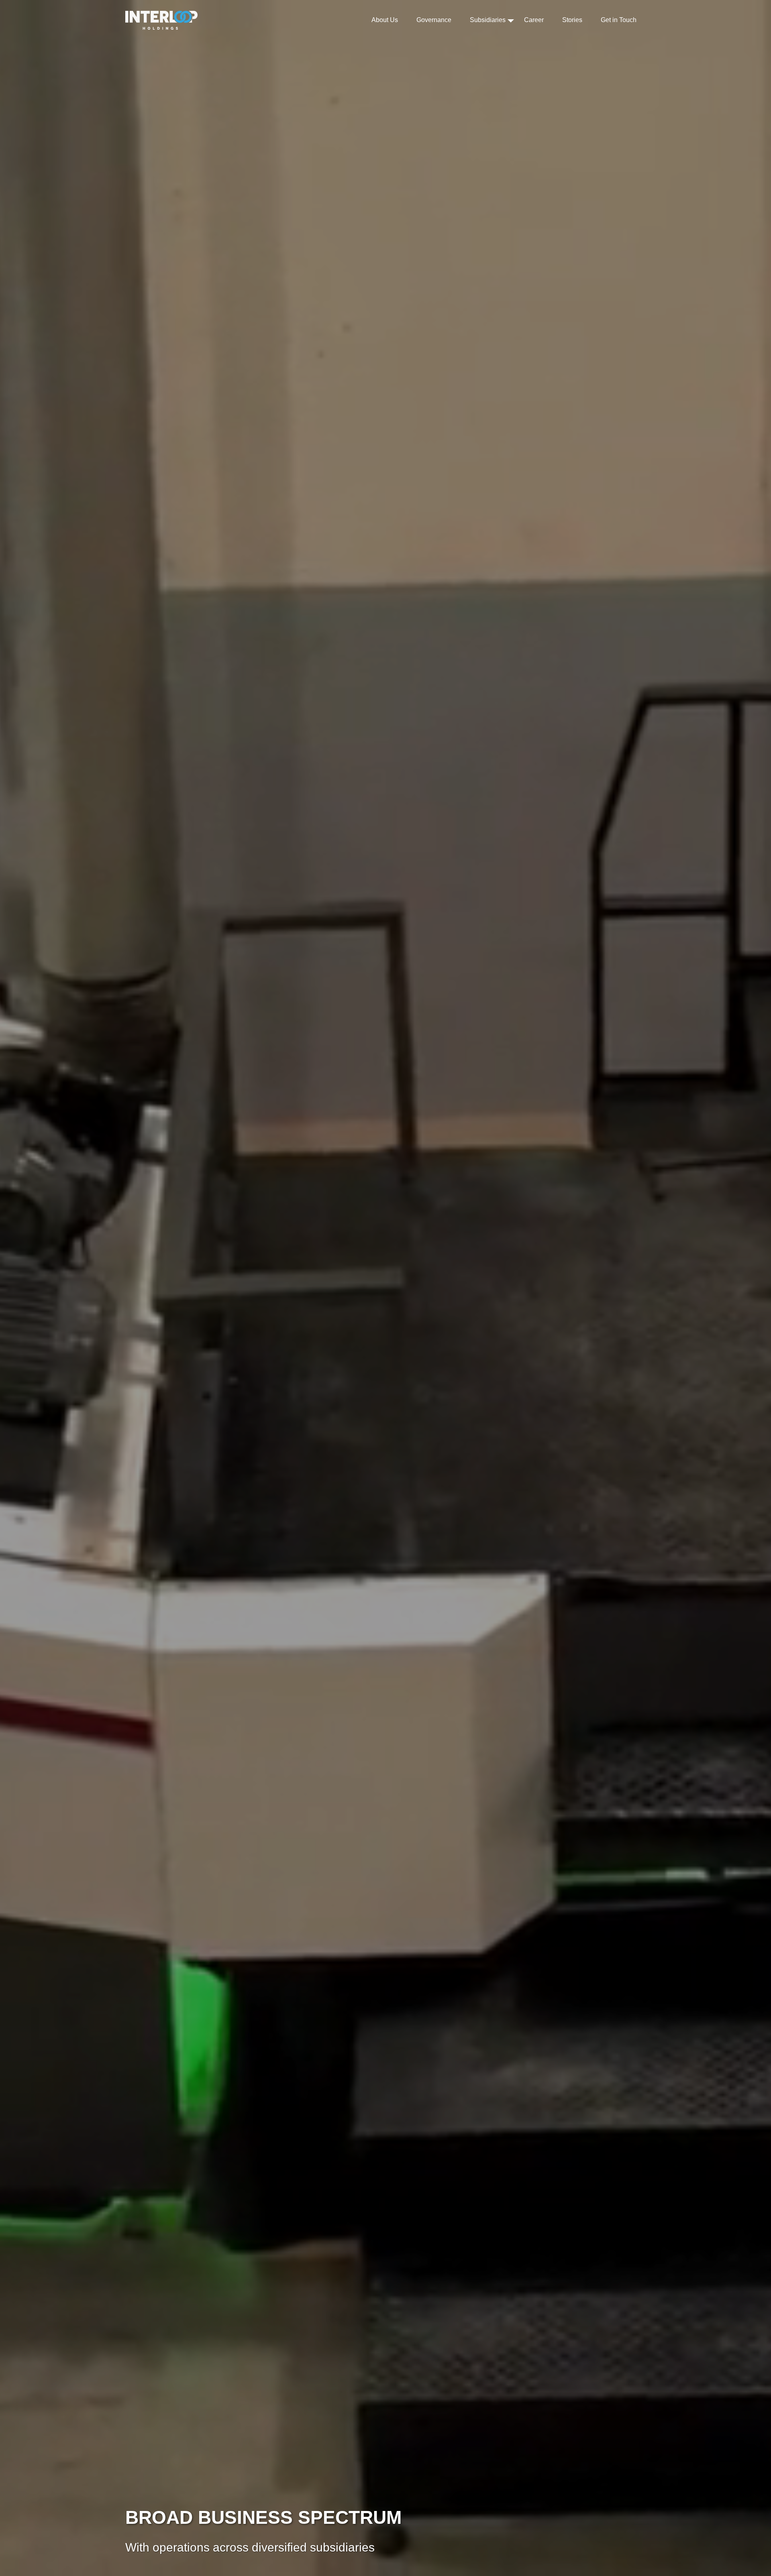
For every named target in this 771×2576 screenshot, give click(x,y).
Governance (434, 20)
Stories (572, 20)
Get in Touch (619, 20)
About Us (385, 20)
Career (534, 20)
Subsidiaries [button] (488, 20)
